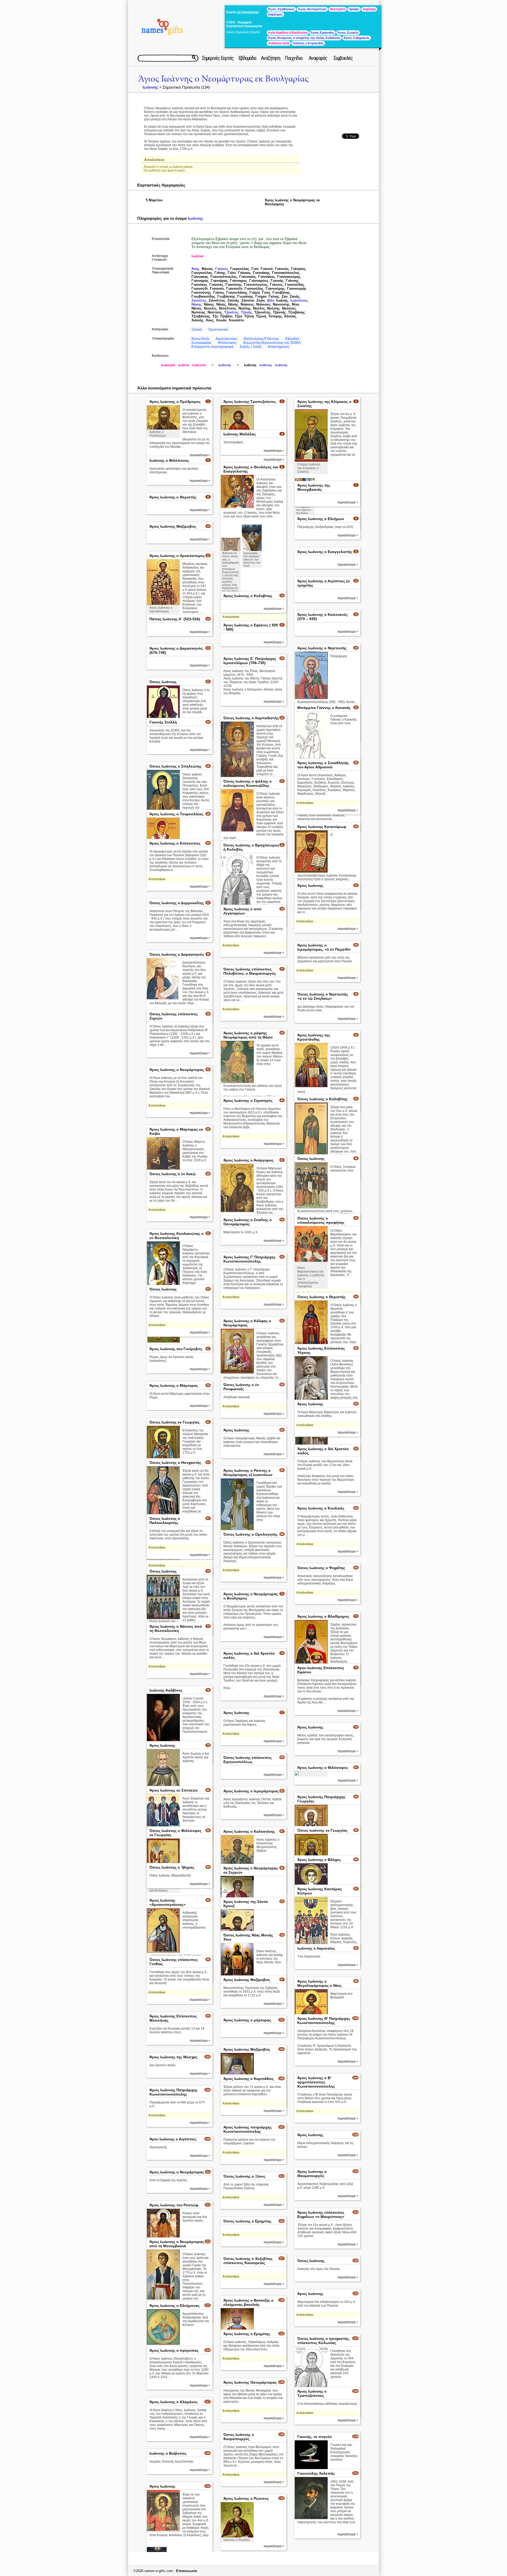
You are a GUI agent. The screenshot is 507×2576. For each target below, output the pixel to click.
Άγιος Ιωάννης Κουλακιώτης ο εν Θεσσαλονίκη (177, 1236)
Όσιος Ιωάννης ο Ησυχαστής (175, 1463)
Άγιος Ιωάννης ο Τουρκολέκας (176, 814)
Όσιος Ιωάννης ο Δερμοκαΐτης (177, 903)
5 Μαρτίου (154, 200)
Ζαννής (233, 300)
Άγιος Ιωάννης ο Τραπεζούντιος (312, 2393)
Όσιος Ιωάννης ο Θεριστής (321, 1297)
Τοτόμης (275, 316)
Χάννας (290, 316)
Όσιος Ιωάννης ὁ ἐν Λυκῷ (173, 1174)
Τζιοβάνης (297, 312)
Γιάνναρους (259, 281)
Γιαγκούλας (240, 269)
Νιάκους (247, 304)
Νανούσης (281, 304)
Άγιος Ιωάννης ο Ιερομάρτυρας (251, 1791)
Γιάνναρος (239, 281)
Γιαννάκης (261, 273)
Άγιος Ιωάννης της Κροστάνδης (314, 1037)
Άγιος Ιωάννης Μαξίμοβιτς (173, 526)
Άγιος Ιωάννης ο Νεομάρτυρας (177, 1070)
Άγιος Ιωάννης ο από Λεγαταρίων (242, 911)
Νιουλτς (210, 308)
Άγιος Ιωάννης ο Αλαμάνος (174, 2402)
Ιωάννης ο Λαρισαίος (316, 1948)
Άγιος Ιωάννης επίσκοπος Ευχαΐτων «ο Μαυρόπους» (321, 2215)
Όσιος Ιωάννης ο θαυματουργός (239, 2437)
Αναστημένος (278, 347)
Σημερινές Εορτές (218, 58)
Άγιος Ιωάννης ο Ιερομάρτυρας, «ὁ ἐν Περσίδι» (324, 947)
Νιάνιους (263, 304)
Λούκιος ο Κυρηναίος (308, 43)
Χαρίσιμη (369, 9)
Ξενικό (197, 329)
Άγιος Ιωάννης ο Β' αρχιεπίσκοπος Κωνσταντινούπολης (316, 2082)
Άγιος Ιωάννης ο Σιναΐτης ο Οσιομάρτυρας (248, 1222)
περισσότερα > (274, 451)
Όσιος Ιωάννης (163, 682)
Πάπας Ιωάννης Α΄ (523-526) (175, 619)
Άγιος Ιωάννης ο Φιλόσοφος (323, 1768)
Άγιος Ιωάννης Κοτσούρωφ (322, 827)
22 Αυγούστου (248, 12)
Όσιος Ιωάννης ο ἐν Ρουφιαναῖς (241, 1387)
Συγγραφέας (201, 343)
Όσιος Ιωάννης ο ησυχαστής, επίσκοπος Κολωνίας (324, 2341)
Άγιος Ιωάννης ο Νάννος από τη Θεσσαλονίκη (176, 1629)
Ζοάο (261, 300)
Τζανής (247, 312)
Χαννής (198, 320)
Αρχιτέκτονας (226, 339)
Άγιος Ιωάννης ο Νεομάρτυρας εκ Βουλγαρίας (223, 79)
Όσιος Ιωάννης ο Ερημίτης (247, 2221)
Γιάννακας (200, 277)
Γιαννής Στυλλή (163, 722)
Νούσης (273, 308)
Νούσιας (198, 312)
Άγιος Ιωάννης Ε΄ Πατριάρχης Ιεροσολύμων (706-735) (250, 661)
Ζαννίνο (248, 300)
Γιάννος (276, 285)
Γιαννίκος (199, 285)
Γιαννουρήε (297, 289)
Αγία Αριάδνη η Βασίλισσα (288, 33)
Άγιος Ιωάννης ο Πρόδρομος (175, 402)
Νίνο (295, 304)
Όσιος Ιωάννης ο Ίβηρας (172, 1867)
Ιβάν (271, 300)
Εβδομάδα (247, 58)
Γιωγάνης (245, 296)
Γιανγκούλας (202, 273)
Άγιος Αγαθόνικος (281, 9)
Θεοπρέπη (338, 9)
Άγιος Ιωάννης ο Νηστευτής (322, 648)
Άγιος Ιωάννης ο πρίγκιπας (174, 2350)
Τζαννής (279, 312)
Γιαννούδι (200, 289)
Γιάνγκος (298, 269)
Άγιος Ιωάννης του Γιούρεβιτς (176, 1349)
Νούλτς (259, 308)
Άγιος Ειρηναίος (322, 33)
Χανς (210, 320)
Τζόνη (249, 316)
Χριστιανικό (218, 329)
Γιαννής (277, 281)
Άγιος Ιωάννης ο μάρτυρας (247, 2020)
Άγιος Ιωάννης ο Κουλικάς (321, 1508)
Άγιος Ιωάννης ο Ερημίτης (247, 2334)
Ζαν (285, 296)
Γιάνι (232, 273)
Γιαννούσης (201, 292)
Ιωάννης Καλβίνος (166, 1690)
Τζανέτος (231, 312)
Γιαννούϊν (234, 289)
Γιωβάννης (226, 296)
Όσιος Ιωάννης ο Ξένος (244, 2176)
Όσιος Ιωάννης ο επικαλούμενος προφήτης (321, 1220)
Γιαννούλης (254, 289)
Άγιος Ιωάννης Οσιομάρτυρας (250, 2382)
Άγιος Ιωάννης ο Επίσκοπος (175, 843)
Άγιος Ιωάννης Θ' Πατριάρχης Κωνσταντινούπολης (324, 2021)
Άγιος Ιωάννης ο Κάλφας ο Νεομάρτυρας (247, 1323)
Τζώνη (261, 316)
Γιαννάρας (219, 281)
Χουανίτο (236, 320)
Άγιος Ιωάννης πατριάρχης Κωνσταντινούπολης (248, 2129)
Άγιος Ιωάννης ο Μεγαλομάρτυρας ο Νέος (320, 1983)
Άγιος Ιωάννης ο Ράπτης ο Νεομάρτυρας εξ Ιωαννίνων (248, 1473)
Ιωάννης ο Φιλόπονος (169, 460)
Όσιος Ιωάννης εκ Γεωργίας (175, 1422)
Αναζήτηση (271, 58)
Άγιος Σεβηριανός (357, 38)
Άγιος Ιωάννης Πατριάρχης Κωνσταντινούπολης (173, 2092)
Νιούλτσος (228, 308)
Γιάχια (255, 292)
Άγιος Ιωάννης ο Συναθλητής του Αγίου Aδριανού (323, 765)
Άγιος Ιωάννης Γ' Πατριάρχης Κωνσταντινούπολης (249, 1259)
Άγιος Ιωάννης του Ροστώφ (174, 2205)
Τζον (238, 316)
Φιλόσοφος (227, 343)
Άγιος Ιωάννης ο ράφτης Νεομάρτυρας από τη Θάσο (248, 1035)
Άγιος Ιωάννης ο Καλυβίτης (248, 596)
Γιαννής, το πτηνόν (315, 2437)
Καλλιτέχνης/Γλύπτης (261, 339)
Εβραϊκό (292, 339)
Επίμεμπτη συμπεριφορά (212, 347)
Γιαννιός (282, 269)
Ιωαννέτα (199, 365)
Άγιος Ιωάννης (310, 885)
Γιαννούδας (295, 285)
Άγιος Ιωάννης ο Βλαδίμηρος (323, 1616)
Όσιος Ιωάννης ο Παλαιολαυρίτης (165, 1521)
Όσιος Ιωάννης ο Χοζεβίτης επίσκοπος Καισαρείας (248, 2261)
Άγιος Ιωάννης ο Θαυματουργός (312, 2174)
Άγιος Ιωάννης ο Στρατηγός (248, 1101)
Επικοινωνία (187, 2571)
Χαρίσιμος (275, 15)
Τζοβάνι (226, 316)
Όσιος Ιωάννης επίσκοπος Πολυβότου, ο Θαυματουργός (250, 971)
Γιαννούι (217, 289)
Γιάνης (220, 273)
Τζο (215, 316)
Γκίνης (274, 296)
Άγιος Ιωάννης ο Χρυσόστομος (177, 556)
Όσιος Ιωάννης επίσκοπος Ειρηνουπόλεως (248, 1760)
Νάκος (209, 304)
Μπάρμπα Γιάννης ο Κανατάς (324, 708)
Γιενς (266, 292)
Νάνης (233, 304)
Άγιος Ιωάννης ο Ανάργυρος (248, 1160)
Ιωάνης (282, 300)
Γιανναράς (200, 281)
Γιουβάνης (281, 292)
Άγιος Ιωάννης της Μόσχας (173, 2057)
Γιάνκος (244, 273)
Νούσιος (289, 308)
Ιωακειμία (168, 365)
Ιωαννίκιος (299, 300)
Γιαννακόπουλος (286, 273)
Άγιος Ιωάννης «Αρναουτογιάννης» (168, 1902)
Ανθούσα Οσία (279, 43)
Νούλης (245, 308)
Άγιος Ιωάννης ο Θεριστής (173, 497)
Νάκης (197, 304)
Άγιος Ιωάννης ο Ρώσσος (246, 2498)
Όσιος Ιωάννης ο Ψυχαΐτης (321, 1568)
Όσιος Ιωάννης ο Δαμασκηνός (177, 954)
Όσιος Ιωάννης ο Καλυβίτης (322, 1099)
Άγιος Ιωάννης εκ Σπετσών (174, 1790)
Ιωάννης (150, 87)
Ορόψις (354, 9)
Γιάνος (219, 292)
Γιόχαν (261, 296)
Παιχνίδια (294, 58)
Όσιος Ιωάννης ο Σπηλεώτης (175, 766)
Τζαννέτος (262, 312)
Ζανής (295, 296)
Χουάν (221, 320)
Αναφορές (318, 58)
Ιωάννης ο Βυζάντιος (168, 2453)
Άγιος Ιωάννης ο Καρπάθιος (249, 2079)
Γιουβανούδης (203, 296)
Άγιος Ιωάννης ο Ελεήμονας (175, 2306)
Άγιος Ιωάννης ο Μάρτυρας (174, 1385)
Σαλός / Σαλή (250, 347)
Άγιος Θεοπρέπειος (312, 9)
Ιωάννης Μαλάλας (240, 434)
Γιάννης (292, 281)
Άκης (196, 269)
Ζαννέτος (199, 300)
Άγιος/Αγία (200, 339)
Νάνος (197, 308)
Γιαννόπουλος (256, 285)
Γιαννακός (248, 277)
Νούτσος (215, 312)
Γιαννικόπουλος (224, 277)
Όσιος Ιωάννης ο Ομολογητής (250, 1534)
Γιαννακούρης (289, 277)
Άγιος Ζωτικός (348, 33)
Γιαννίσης (234, 285)
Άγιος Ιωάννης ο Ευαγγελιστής (325, 552)
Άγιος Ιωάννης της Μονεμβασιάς (314, 487)
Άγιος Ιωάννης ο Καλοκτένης (249, 1831)
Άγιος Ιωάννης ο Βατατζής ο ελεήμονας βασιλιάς (248, 2302)
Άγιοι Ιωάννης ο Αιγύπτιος (173, 2139)
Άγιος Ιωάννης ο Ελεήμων (321, 519)
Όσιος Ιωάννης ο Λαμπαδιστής (251, 718)
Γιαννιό (267, 269)
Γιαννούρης (275, 289)
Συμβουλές (343, 58)
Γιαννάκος (267, 277)
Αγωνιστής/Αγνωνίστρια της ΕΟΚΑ (272, 343)
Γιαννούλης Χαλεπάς (316, 2473)
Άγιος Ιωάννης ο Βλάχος (319, 1860)
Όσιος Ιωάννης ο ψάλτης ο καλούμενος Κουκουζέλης (248, 783)
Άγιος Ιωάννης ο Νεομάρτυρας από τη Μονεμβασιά (177, 2244)
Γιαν (255, 269)
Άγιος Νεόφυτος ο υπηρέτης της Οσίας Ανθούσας (304, 38)
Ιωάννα (197, 256)
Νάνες (221, 304)
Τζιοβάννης (201, 316)
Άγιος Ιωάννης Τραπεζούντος (250, 402)
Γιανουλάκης (237, 292)
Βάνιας (207, 269)
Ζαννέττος (217, 300)
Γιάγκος (222, 269)
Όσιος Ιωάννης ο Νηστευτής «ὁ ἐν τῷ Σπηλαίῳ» (323, 996)
